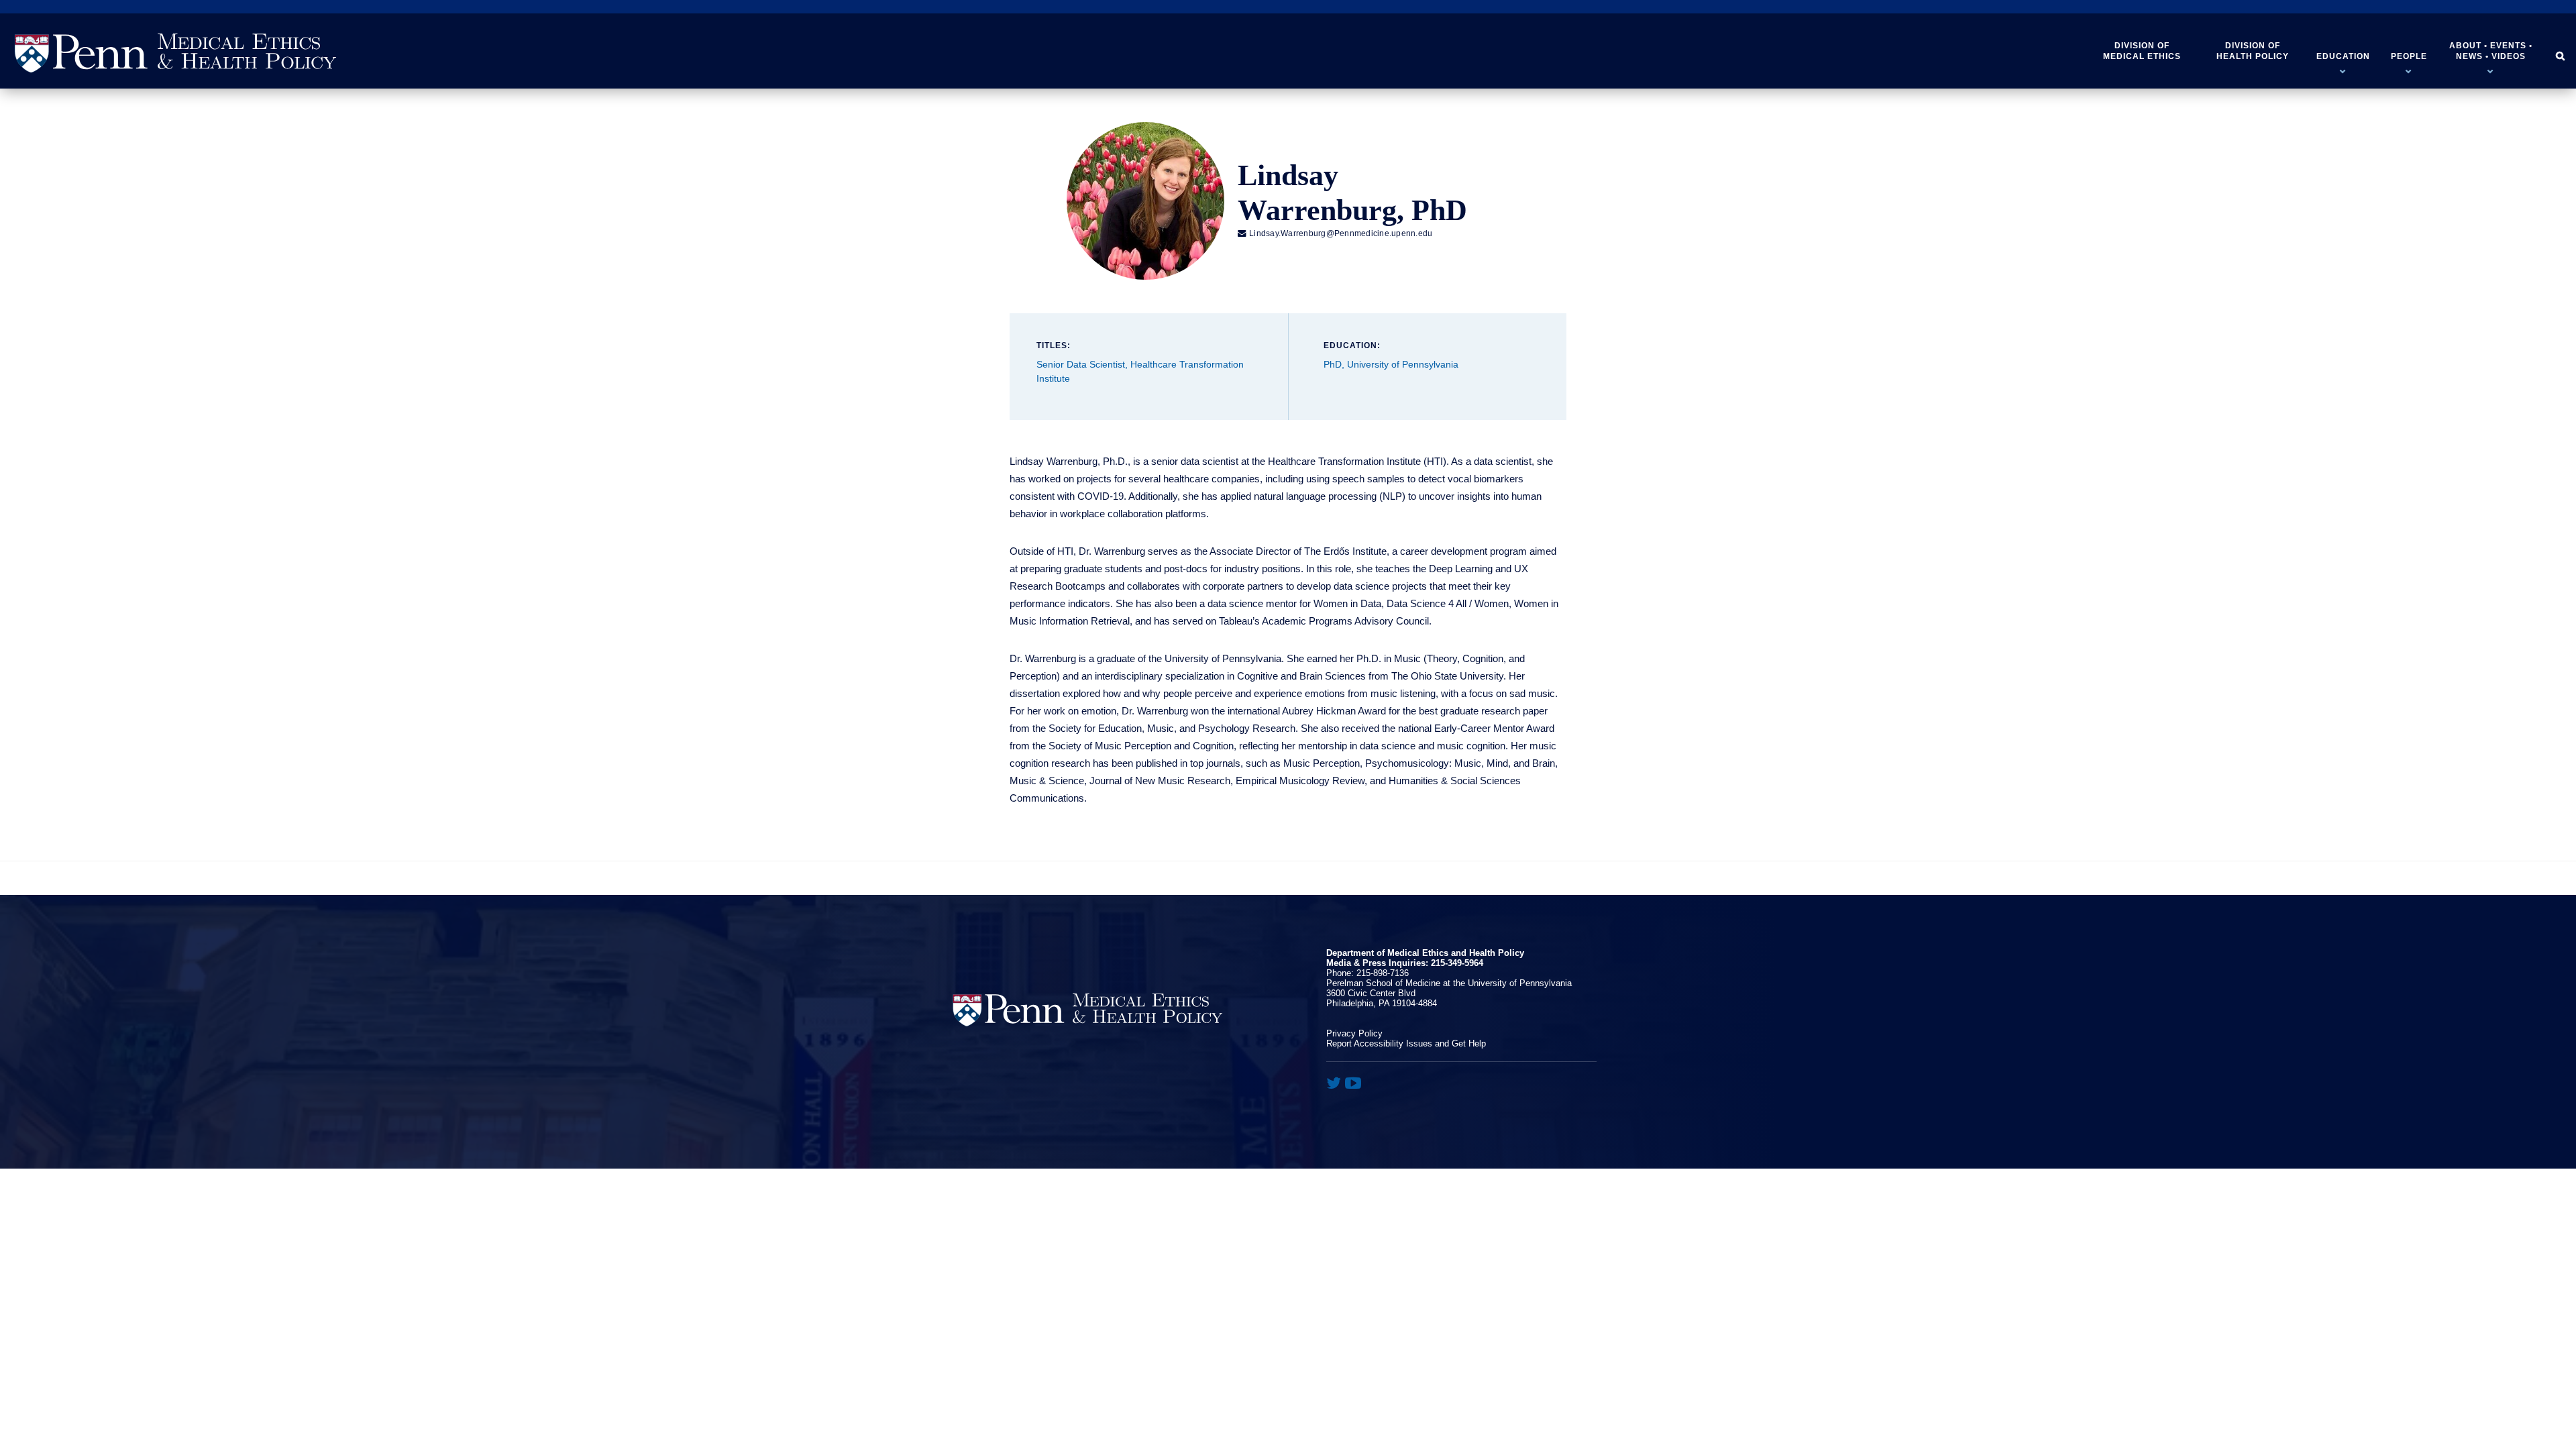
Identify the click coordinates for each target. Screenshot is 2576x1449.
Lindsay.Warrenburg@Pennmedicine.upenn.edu (1335, 233)
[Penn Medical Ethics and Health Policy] (175, 53)
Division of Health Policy (2253, 51)
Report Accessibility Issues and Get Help (1406, 1043)
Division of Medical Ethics (2142, 51)
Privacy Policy (1354, 1033)
